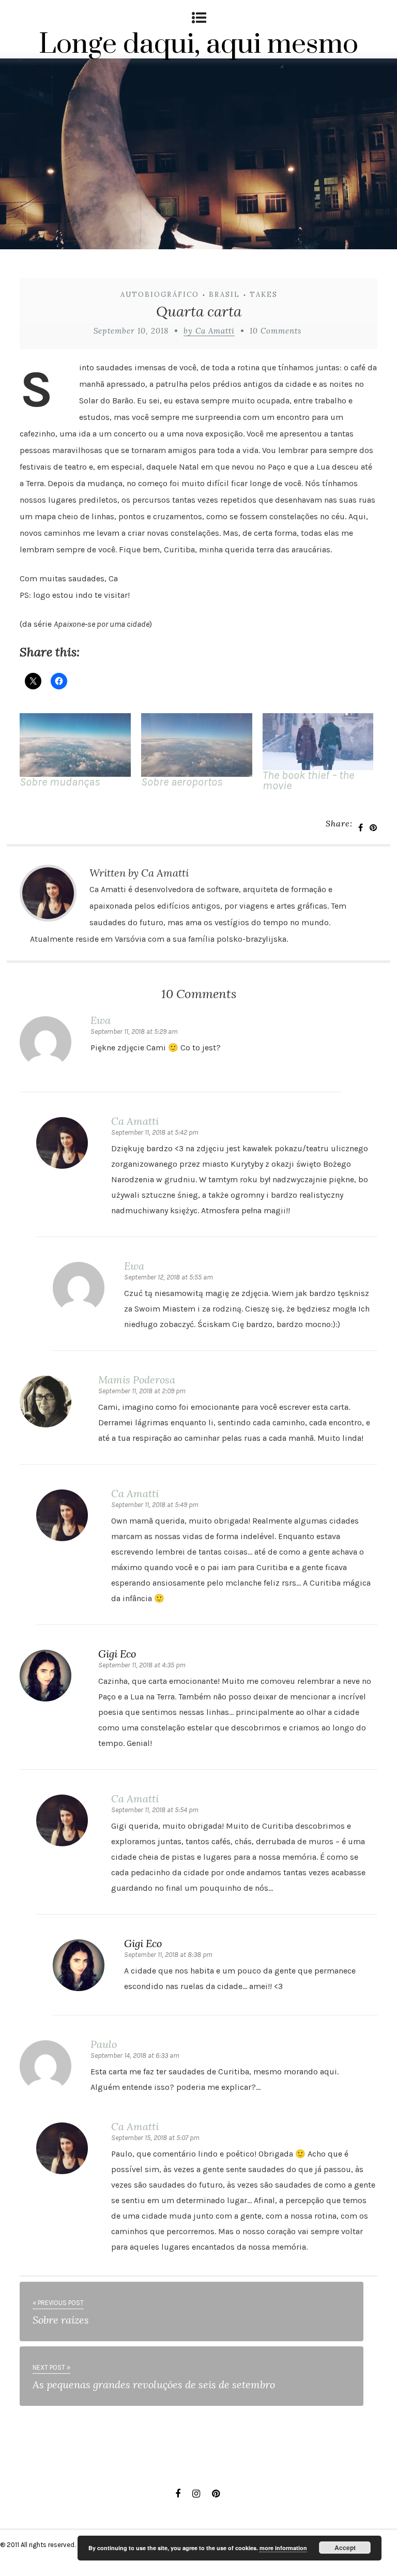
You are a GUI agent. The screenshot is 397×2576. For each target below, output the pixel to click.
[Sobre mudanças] (75, 745)
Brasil (224, 295)
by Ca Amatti (209, 331)
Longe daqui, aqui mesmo (198, 44)
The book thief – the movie (308, 780)
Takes (264, 295)
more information (283, 2548)
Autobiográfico (160, 295)
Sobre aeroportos (182, 782)
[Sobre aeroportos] (197, 745)
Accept (345, 2548)
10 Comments (276, 331)
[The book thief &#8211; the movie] (318, 742)
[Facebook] (178, 2494)
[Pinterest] (216, 2494)
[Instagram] (196, 2494)
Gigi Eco (117, 1654)
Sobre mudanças (60, 782)
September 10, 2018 (131, 331)
